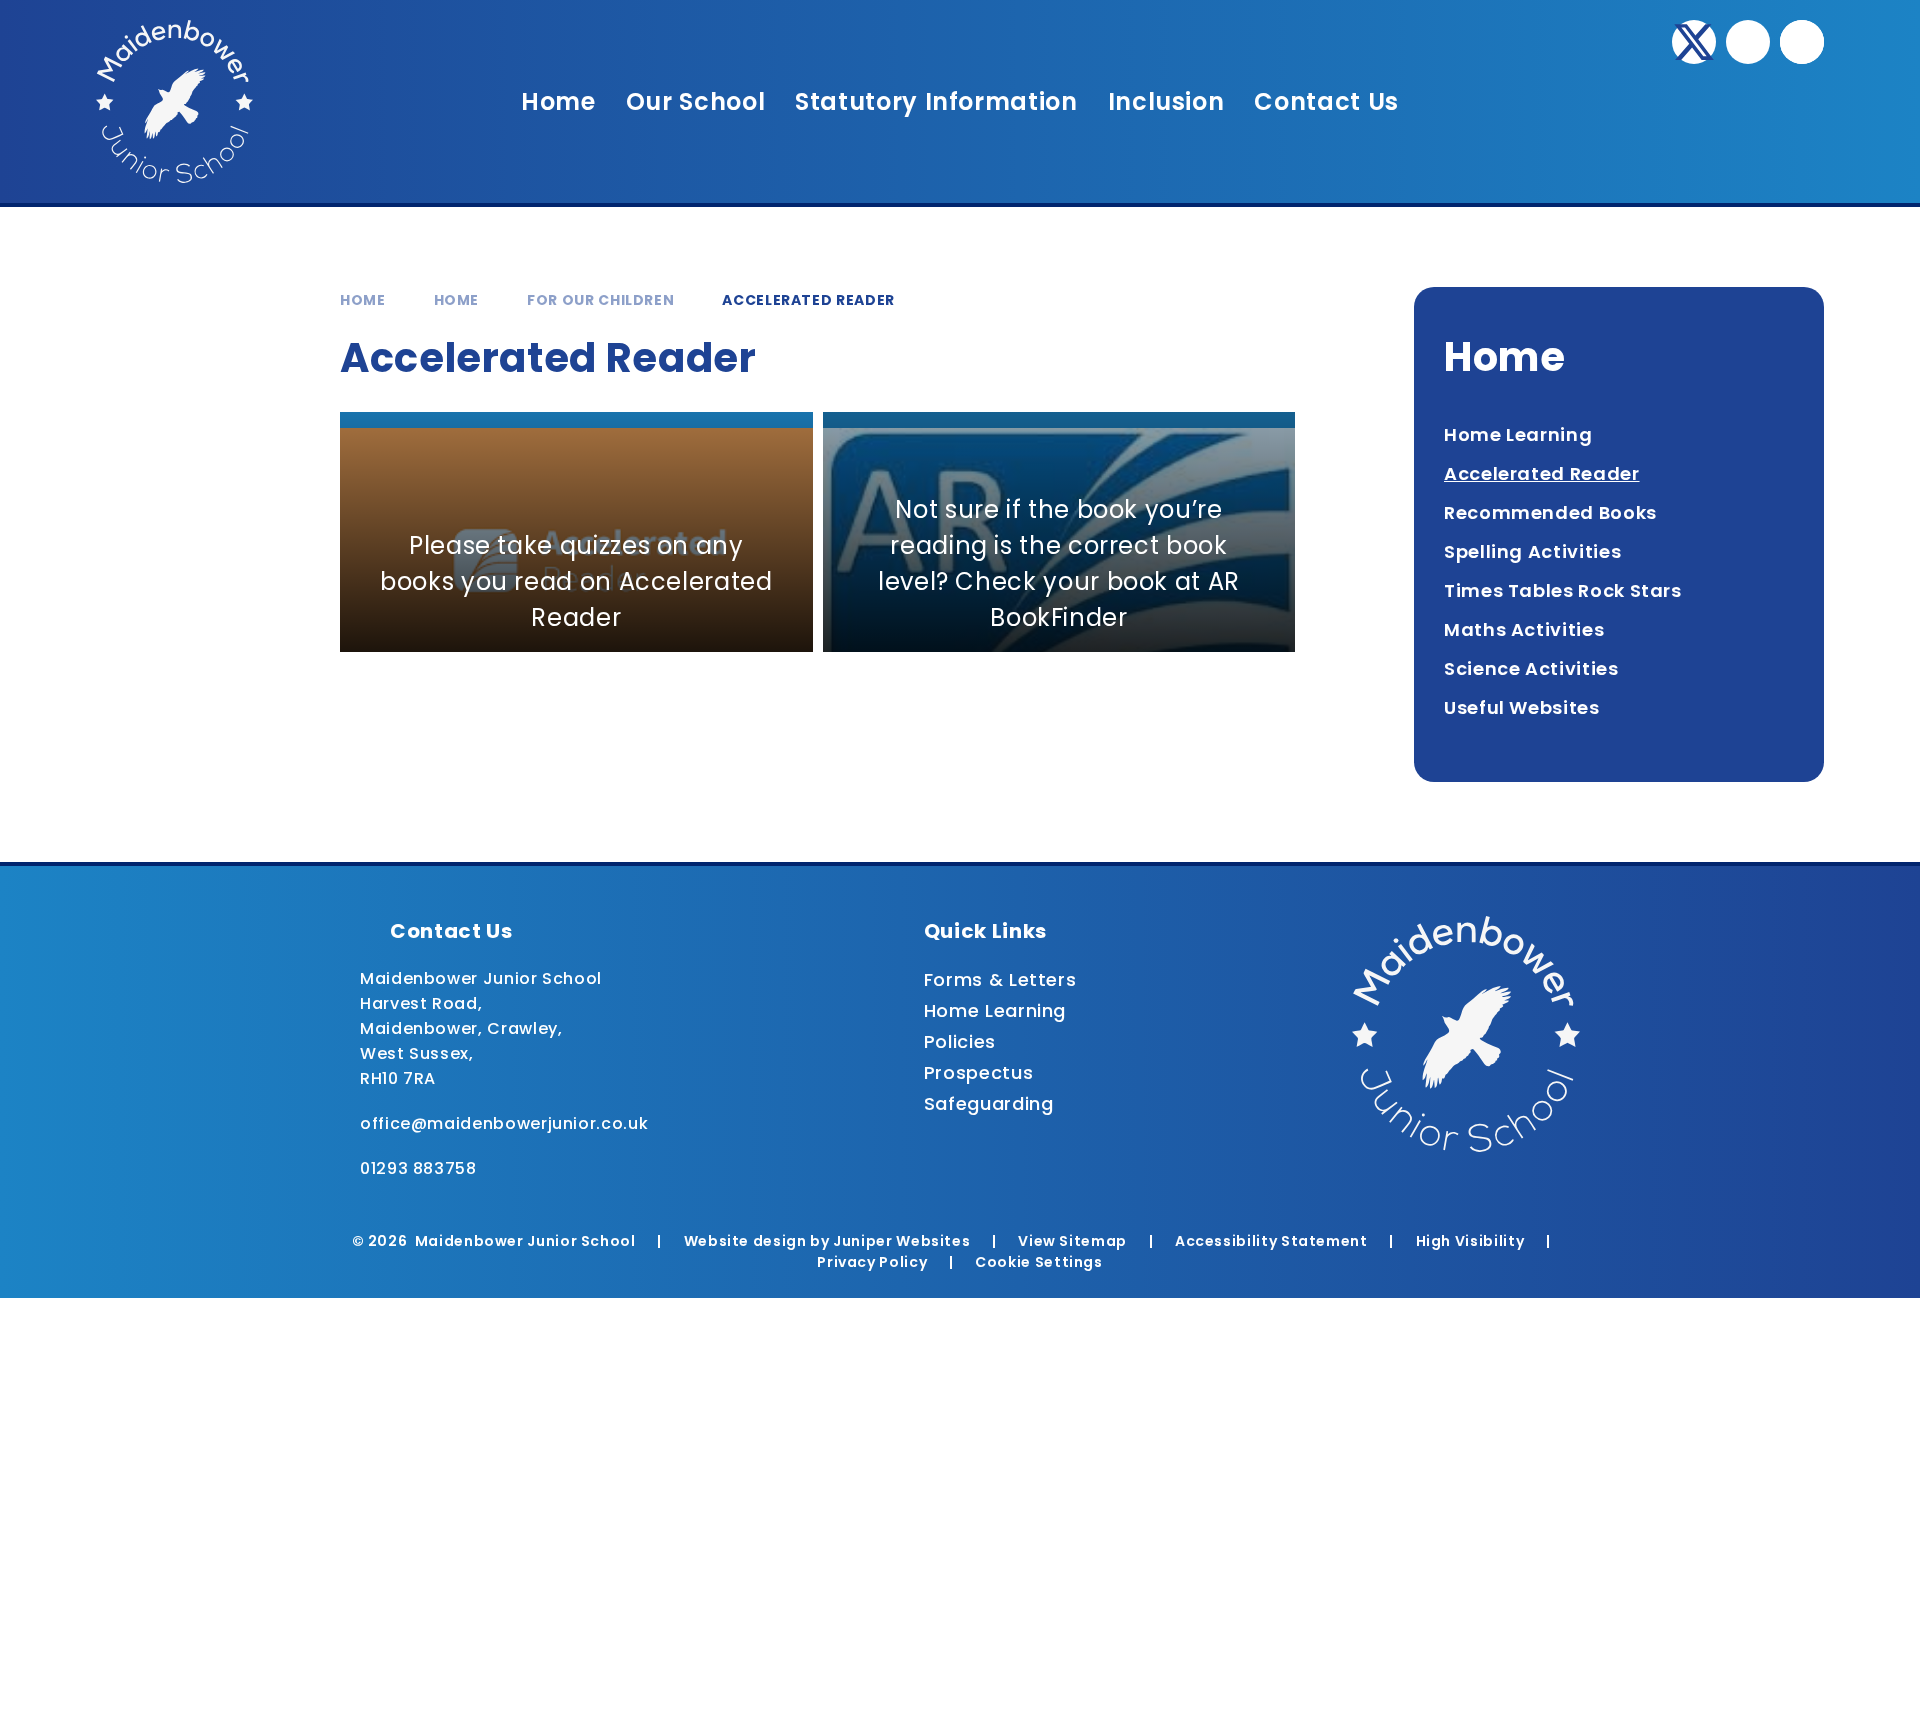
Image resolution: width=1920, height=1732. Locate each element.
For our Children (600, 300)
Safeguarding (989, 1103)
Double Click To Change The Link (576, 532)
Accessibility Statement (1271, 1241)
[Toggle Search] (1802, 42)
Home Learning (995, 1010)
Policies (960, 1041)
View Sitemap (1072, 1241)
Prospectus (978, 1072)
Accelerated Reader (808, 300)
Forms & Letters (1000, 979)
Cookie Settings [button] (1039, 1262)
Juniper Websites (901, 1241)
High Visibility (1470, 1241)
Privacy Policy (872, 1262)
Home (363, 300)
